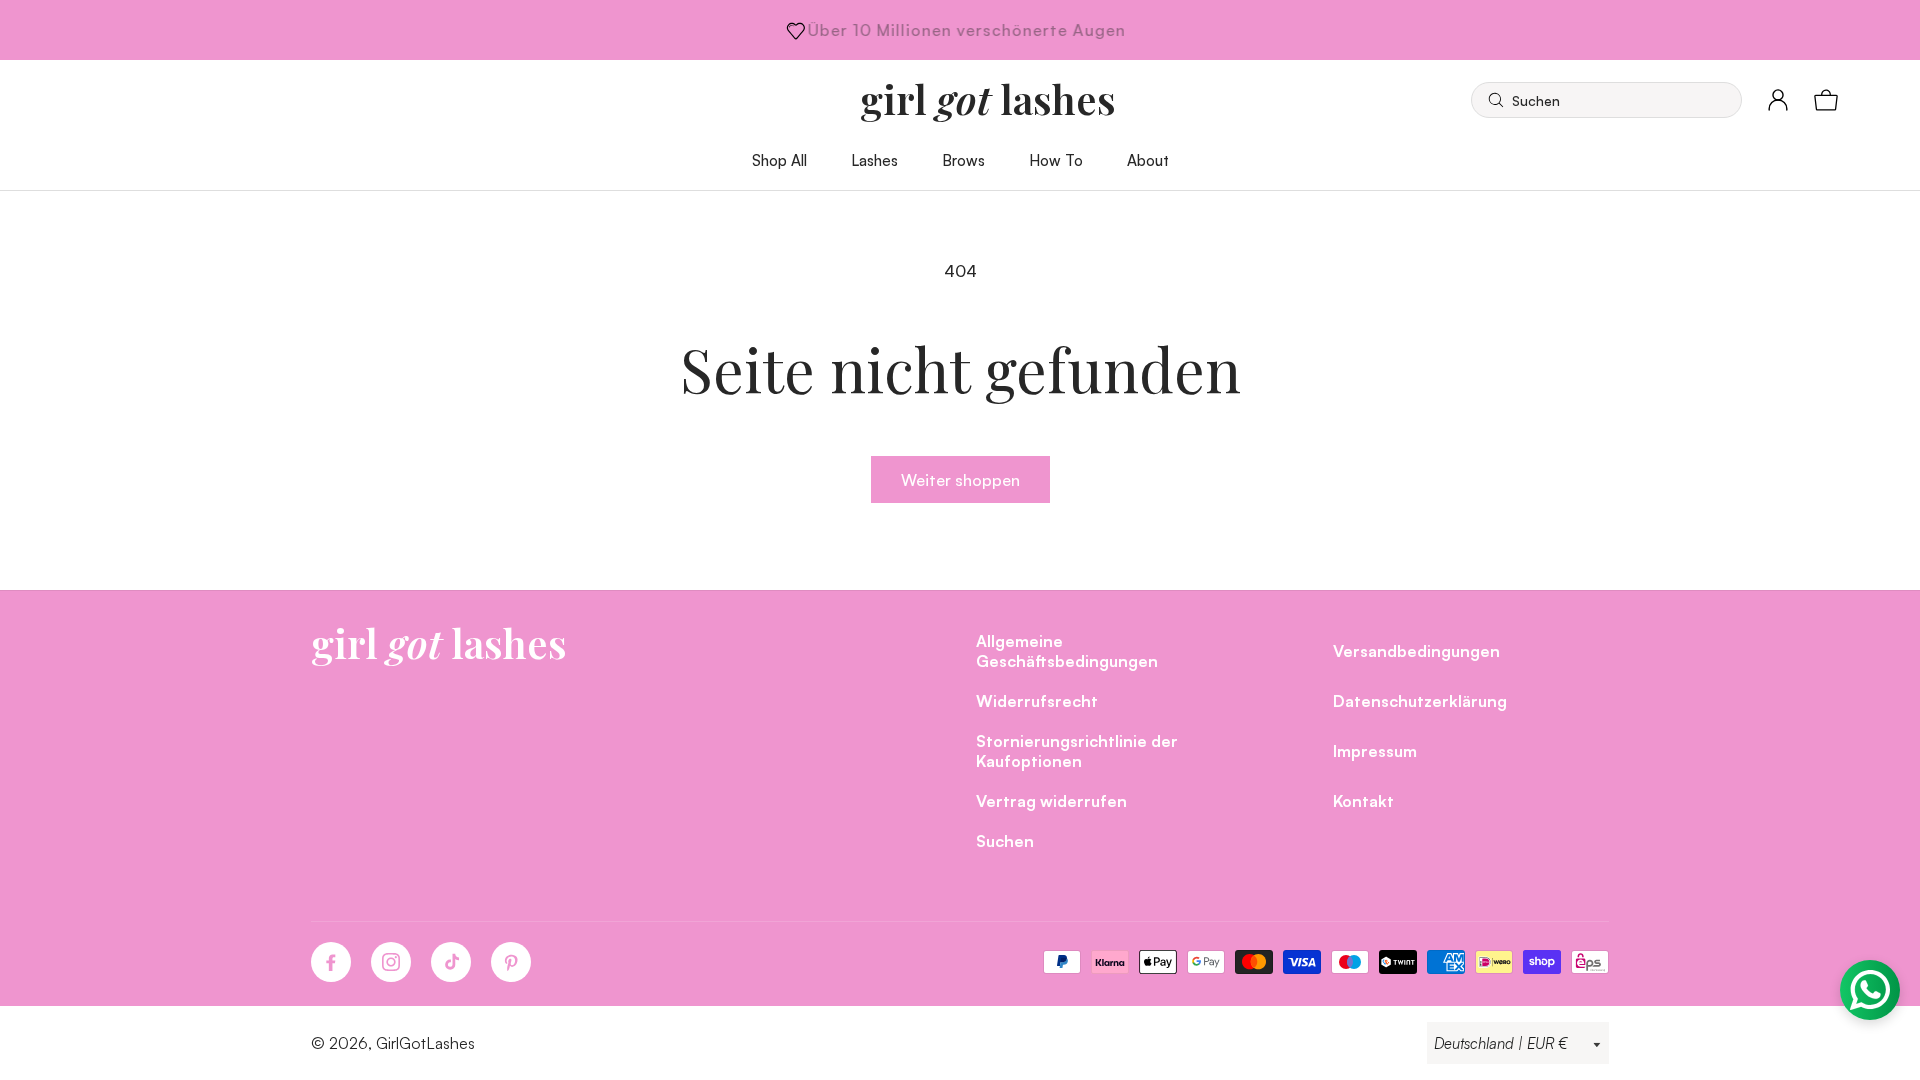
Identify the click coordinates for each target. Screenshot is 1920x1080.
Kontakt (1363, 800)
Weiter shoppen (960, 479)
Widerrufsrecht (1037, 700)
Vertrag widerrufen (1051, 800)
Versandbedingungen (1416, 650)
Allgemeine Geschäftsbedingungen (1067, 650)
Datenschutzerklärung (1420, 700)
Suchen (1005, 840)
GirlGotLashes (425, 1043)
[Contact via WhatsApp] (1870, 990)
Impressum (1375, 750)
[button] (1606, 100)
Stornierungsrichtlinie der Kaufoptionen (1077, 750)
